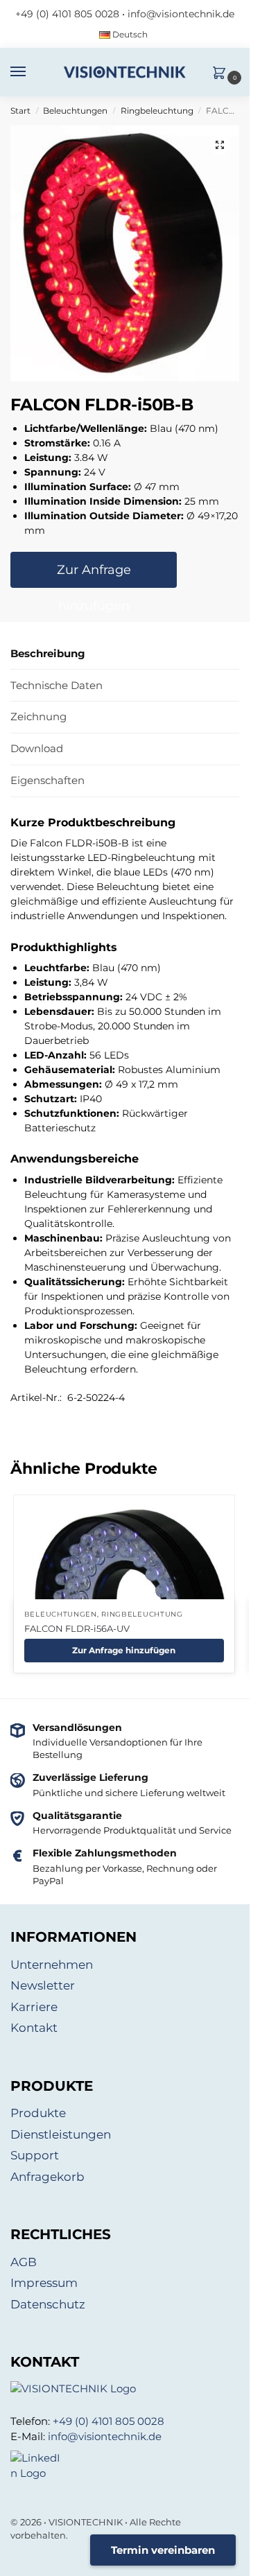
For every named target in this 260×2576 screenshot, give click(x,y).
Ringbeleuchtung (157, 111)
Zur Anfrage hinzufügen (94, 575)
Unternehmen (52, 1965)
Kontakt (34, 2028)
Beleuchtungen (75, 111)
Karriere (34, 2007)
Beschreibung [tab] (48, 653)
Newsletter (43, 1985)
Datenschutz (48, 2304)
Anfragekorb (47, 2177)
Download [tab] (37, 748)
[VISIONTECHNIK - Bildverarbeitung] (125, 2389)
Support (35, 2155)
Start (20, 111)
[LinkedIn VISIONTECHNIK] (125, 2466)
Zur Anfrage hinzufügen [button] (124, 1650)
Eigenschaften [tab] (47, 780)
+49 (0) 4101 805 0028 (67, 14)
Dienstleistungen (61, 2134)
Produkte (38, 2113)
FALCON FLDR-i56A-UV (77, 1628)
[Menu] (31, 72)
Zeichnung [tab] (38, 716)
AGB (24, 2262)
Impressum (44, 2283)
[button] (223, 74)
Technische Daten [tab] (57, 685)
